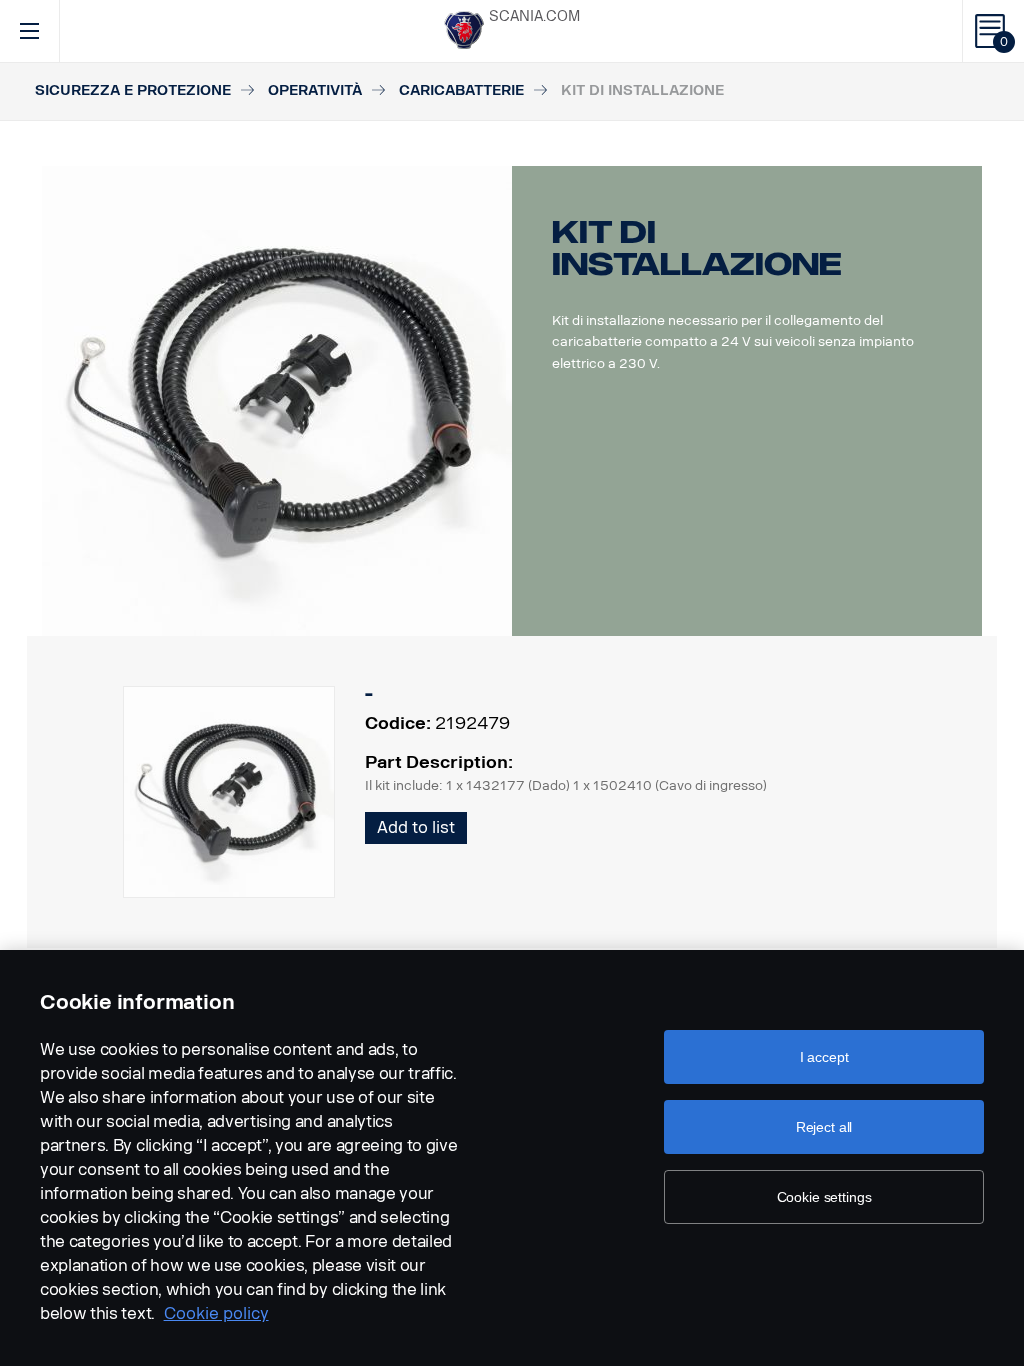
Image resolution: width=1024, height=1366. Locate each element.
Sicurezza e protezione (133, 90)
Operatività (315, 90)
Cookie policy (216, 1313)
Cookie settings (824, 1197)
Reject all (824, 1127)
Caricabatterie (461, 90)
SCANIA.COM (534, 16)
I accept (824, 1057)
